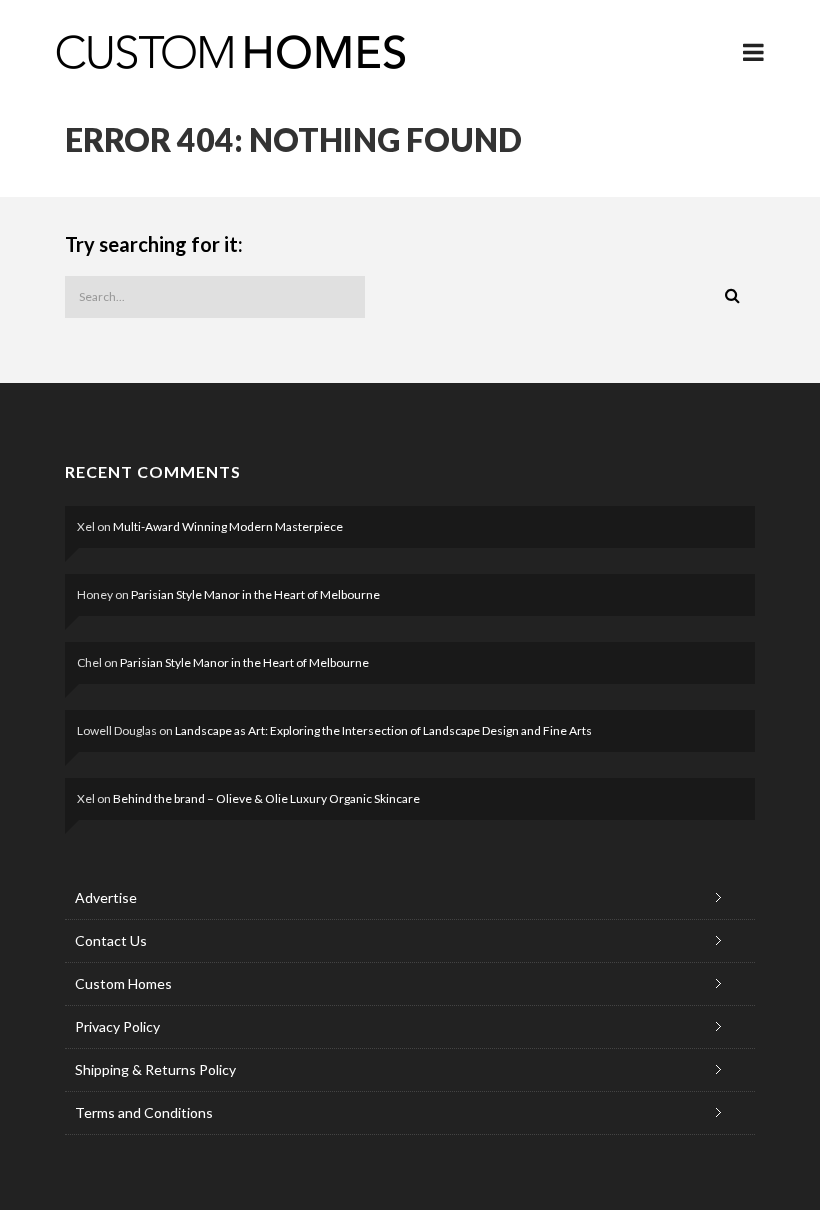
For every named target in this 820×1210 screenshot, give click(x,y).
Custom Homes (123, 983)
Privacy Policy (117, 1026)
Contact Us (111, 940)
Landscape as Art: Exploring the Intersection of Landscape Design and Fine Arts (383, 730)
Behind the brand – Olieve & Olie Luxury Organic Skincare (266, 798)
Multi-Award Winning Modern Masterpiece (228, 526)
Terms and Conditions (144, 1112)
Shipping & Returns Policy (155, 1069)
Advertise (106, 897)
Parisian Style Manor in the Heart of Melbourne (255, 594)
